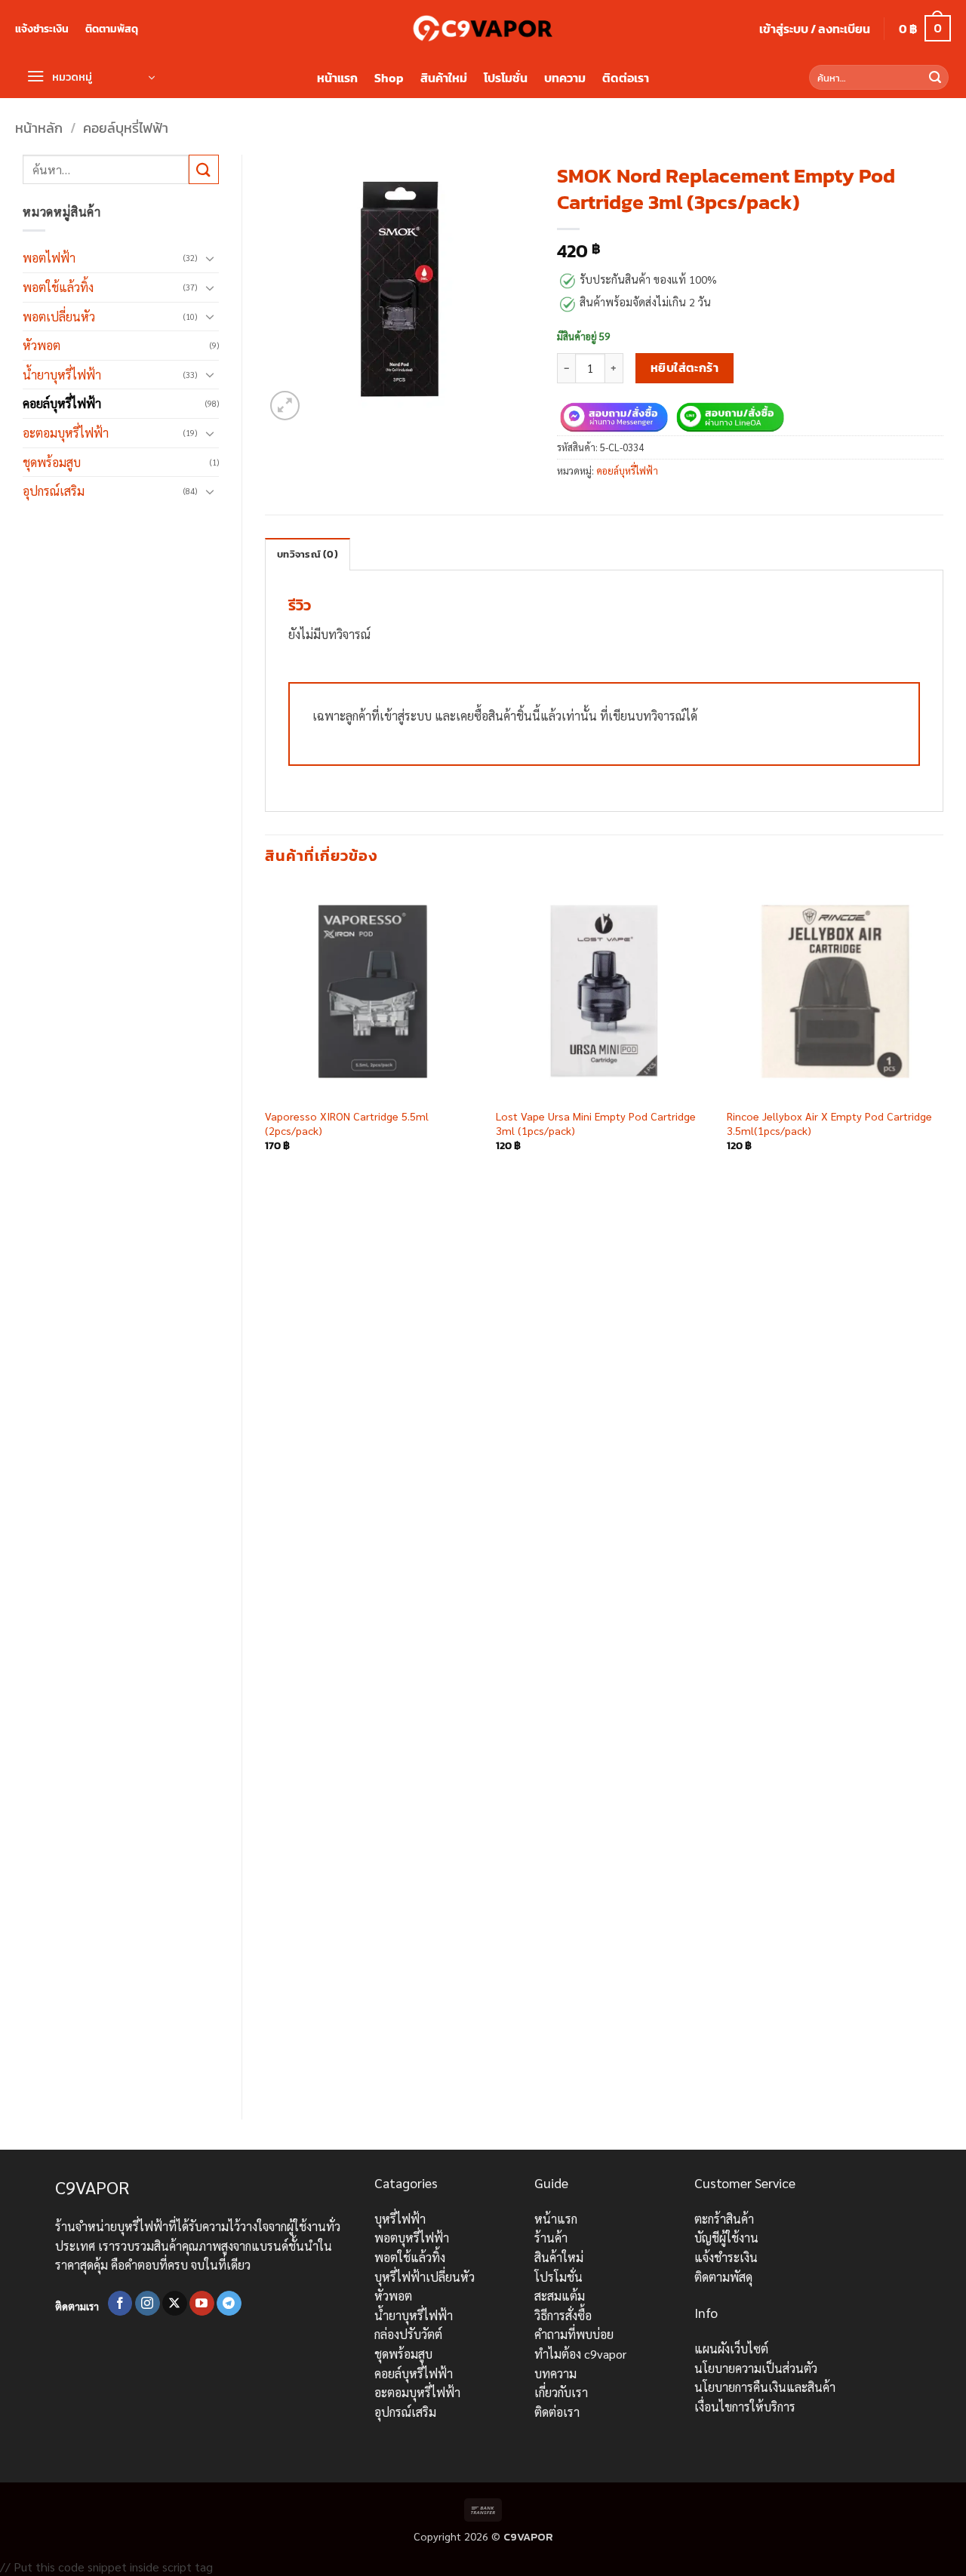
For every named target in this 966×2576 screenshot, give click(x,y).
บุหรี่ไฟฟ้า (400, 2219)
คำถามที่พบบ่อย (574, 2334)
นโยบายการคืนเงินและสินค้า (765, 2387)
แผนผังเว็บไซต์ (731, 2349)
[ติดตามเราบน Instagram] (148, 2304)
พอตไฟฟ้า (49, 258)
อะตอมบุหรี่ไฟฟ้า (66, 433)
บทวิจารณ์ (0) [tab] (308, 554)
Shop (389, 78)
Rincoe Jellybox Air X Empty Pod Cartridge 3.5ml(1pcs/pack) (829, 1123)
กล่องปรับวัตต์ (408, 2334)
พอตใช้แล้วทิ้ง (58, 287)
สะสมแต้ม (560, 2296)
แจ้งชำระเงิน (42, 29)
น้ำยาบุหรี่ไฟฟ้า (62, 375)
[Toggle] (210, 258)
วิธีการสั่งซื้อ (563, 2315)
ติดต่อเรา (626, 78)
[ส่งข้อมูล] (935, 78)
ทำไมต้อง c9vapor (580, 2354)
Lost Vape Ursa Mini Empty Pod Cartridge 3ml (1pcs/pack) (596, 1123)
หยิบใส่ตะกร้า (685, 368)
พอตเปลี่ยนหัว (59, 317)
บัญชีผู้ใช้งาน (726, 2238)
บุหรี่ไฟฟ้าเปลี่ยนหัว (425, 2277)
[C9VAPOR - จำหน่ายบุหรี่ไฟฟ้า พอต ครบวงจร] (483, 28)
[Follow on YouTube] (202, 2304)
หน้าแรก (337, 78)
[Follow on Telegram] (229, 2304)
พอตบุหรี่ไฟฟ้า (412, 2238)
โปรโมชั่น (506, 78)
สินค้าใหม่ (444, 78)
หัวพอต (42, 345)
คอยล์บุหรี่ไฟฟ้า (126, 128)
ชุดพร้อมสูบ (52, 462)
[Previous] (266, 1489)
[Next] (943, 1489)
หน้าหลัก (39, 128)
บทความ (565, 78)
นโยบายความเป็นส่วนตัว (756, 2368)
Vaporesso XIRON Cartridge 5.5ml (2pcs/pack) (347, 1123)
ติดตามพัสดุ (112, 29)
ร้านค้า (551, 2238)
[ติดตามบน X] (175, 2304)
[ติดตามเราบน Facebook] (120, 2304)
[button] (815, 29)
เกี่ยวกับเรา (561, 2392)
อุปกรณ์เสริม (54, 491)
